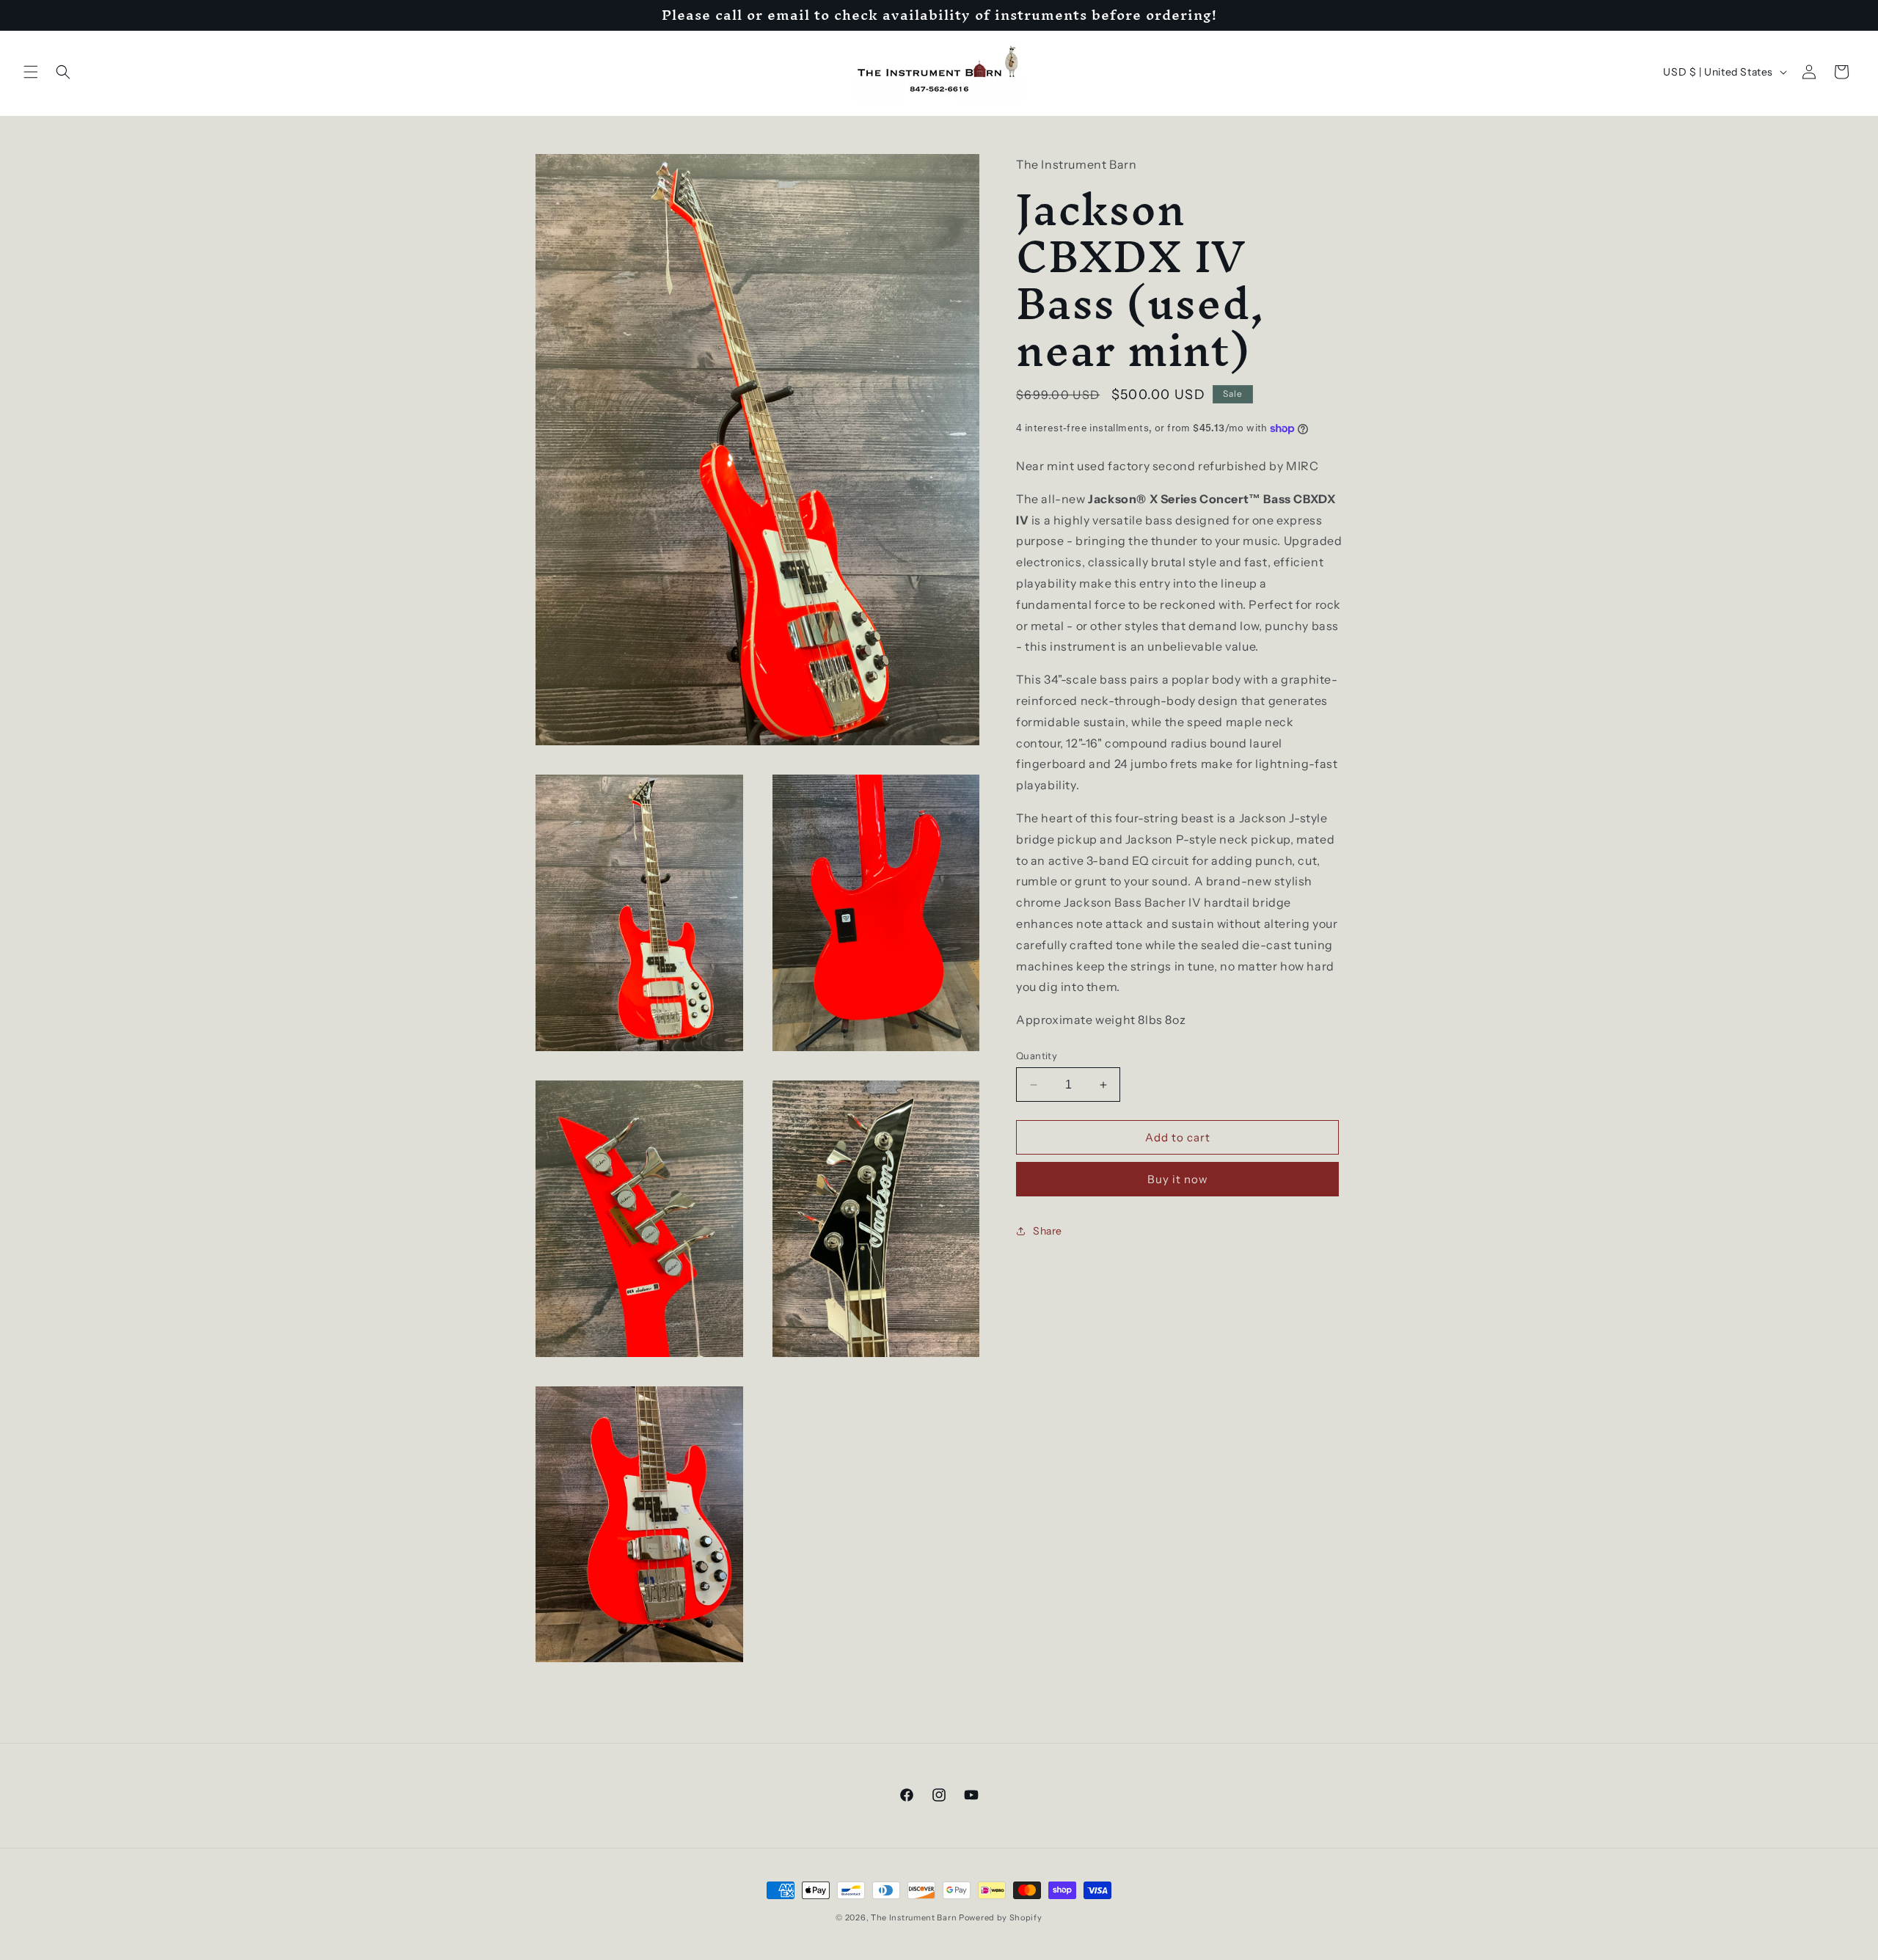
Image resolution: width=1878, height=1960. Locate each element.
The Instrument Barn (914, 1917)
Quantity (1037, 1056)
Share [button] (1048, 1231)
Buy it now (1178, 1179)
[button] (31, 72)
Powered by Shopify (1001, 1917)
